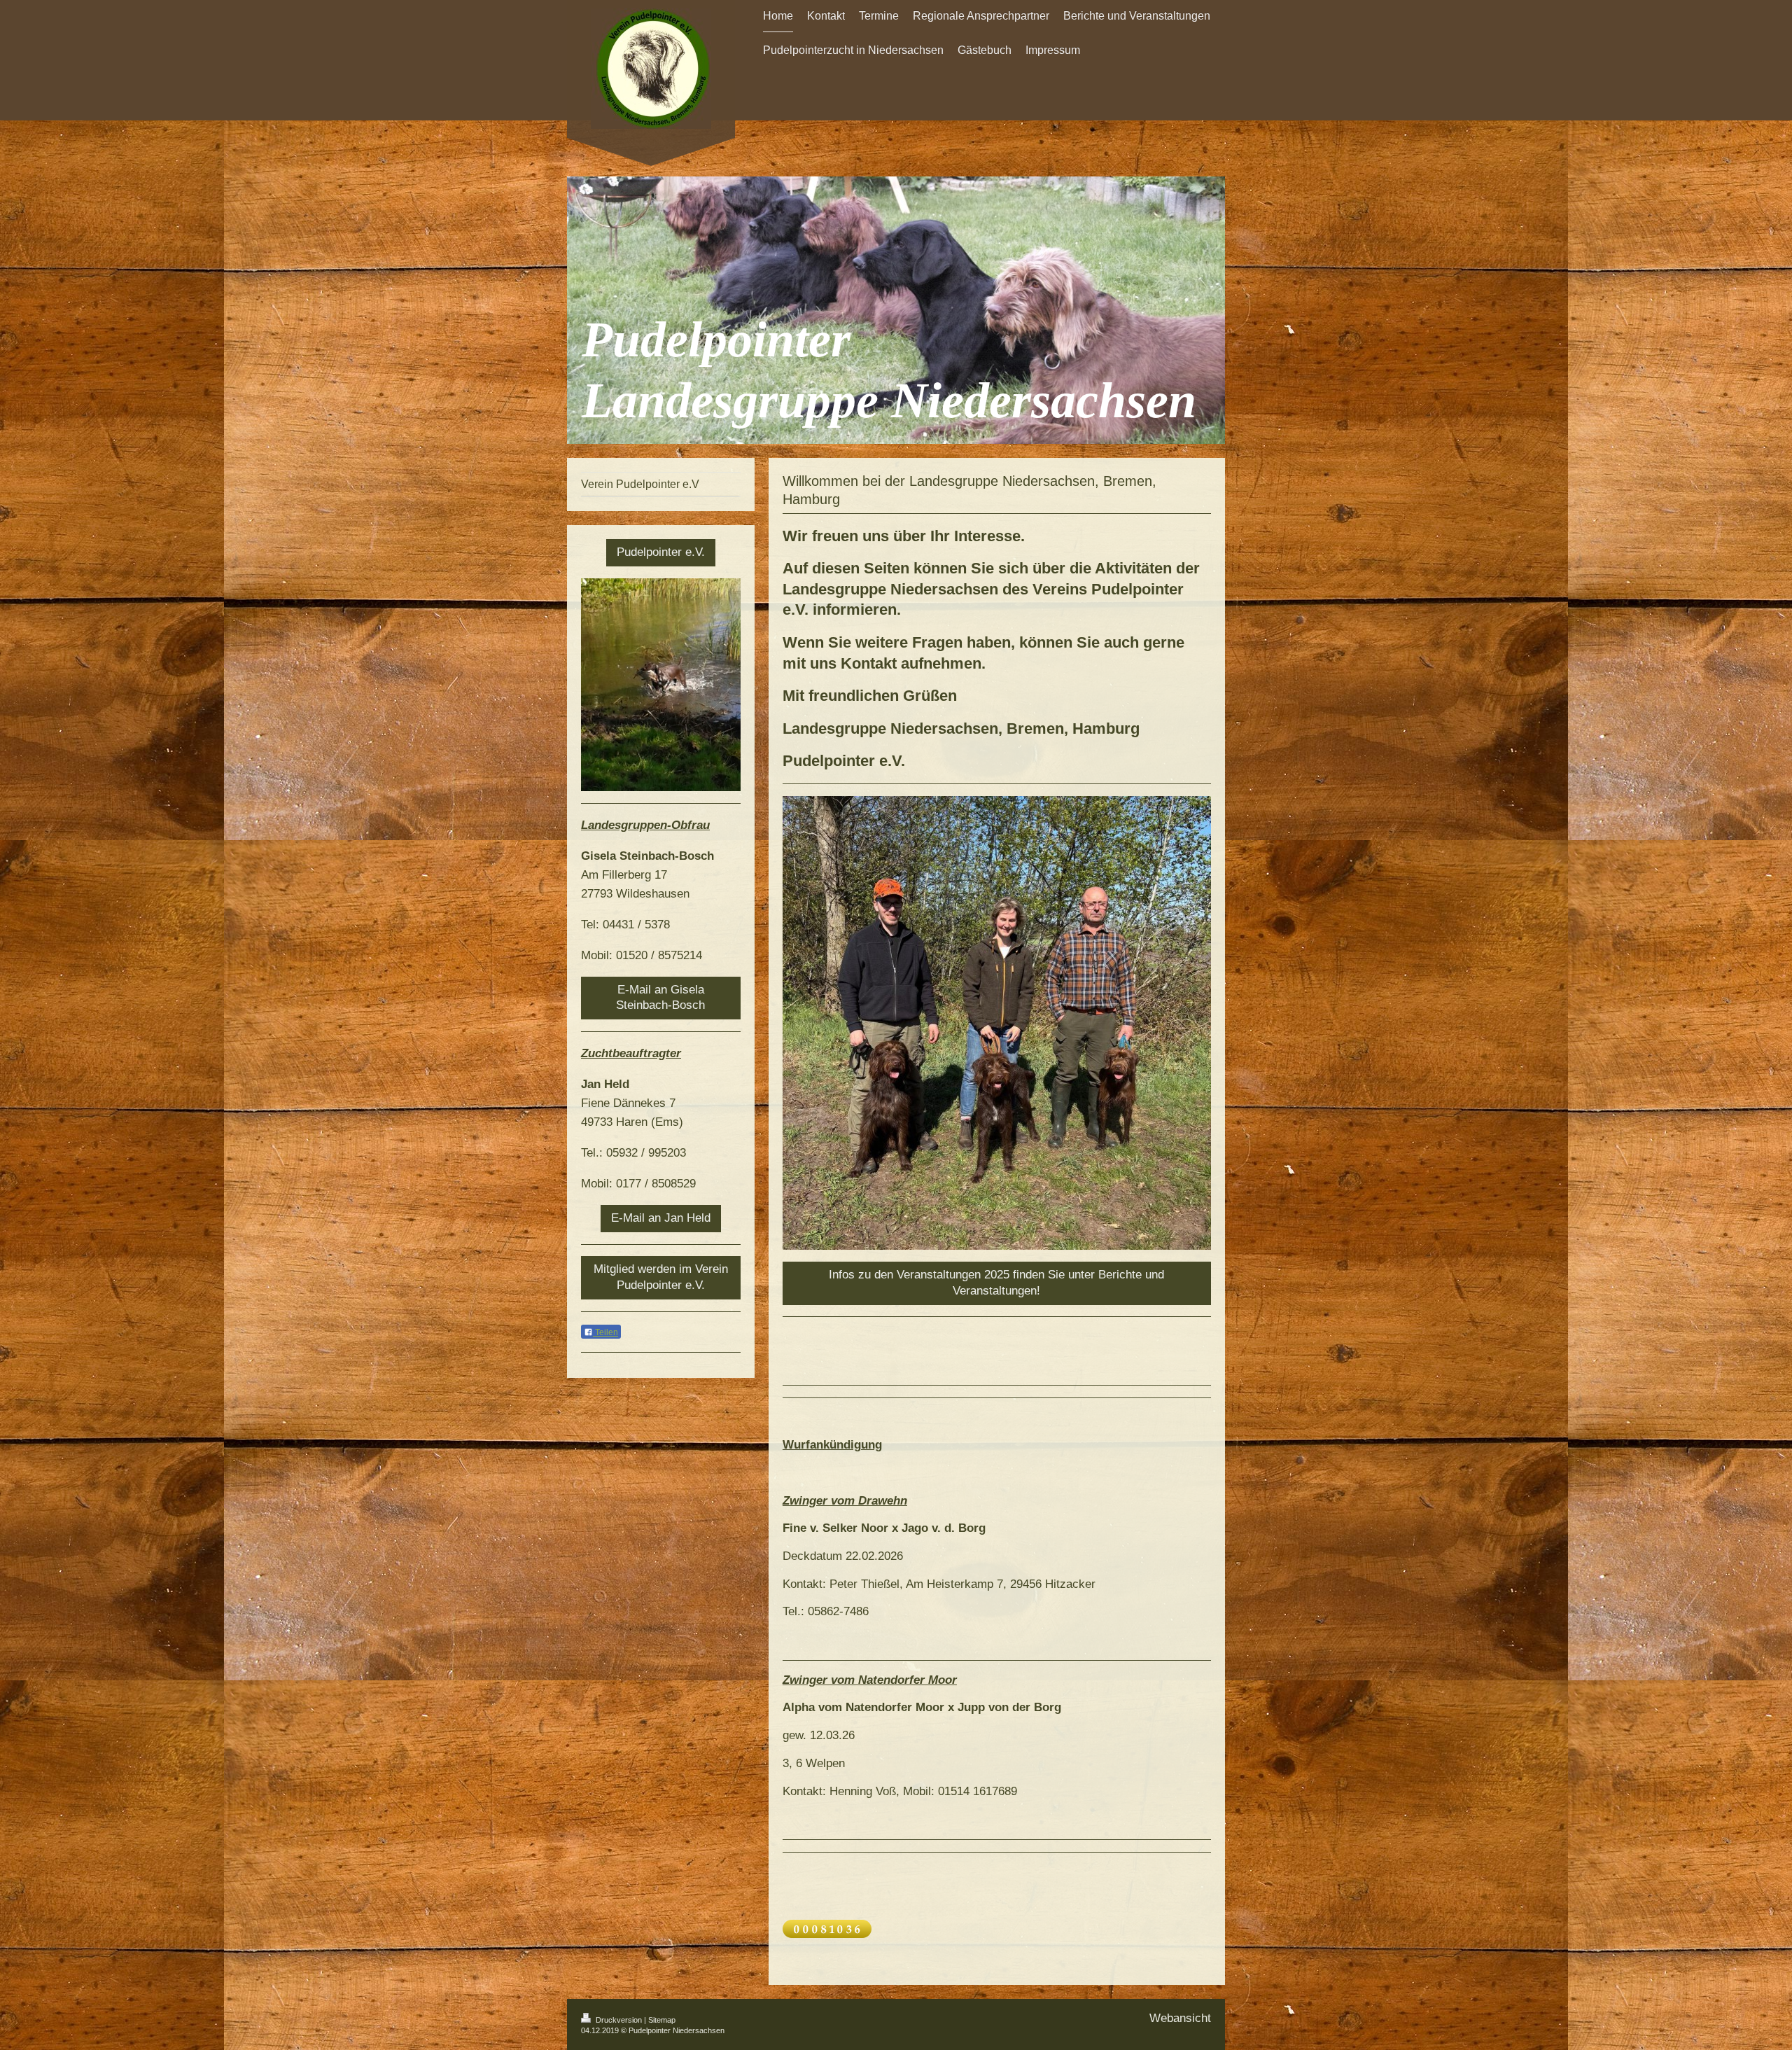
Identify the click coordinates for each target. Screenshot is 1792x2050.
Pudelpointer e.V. (661, 552)
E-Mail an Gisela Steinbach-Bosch (660, 998)
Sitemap (662, 2020)
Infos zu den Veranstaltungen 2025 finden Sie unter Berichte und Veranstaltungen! (996, 1283)
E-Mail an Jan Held (661, 1218)
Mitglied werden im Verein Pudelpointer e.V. (661, 1277)
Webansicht (1180, 2018)
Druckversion (619, 2020)
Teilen (605, 1332)
